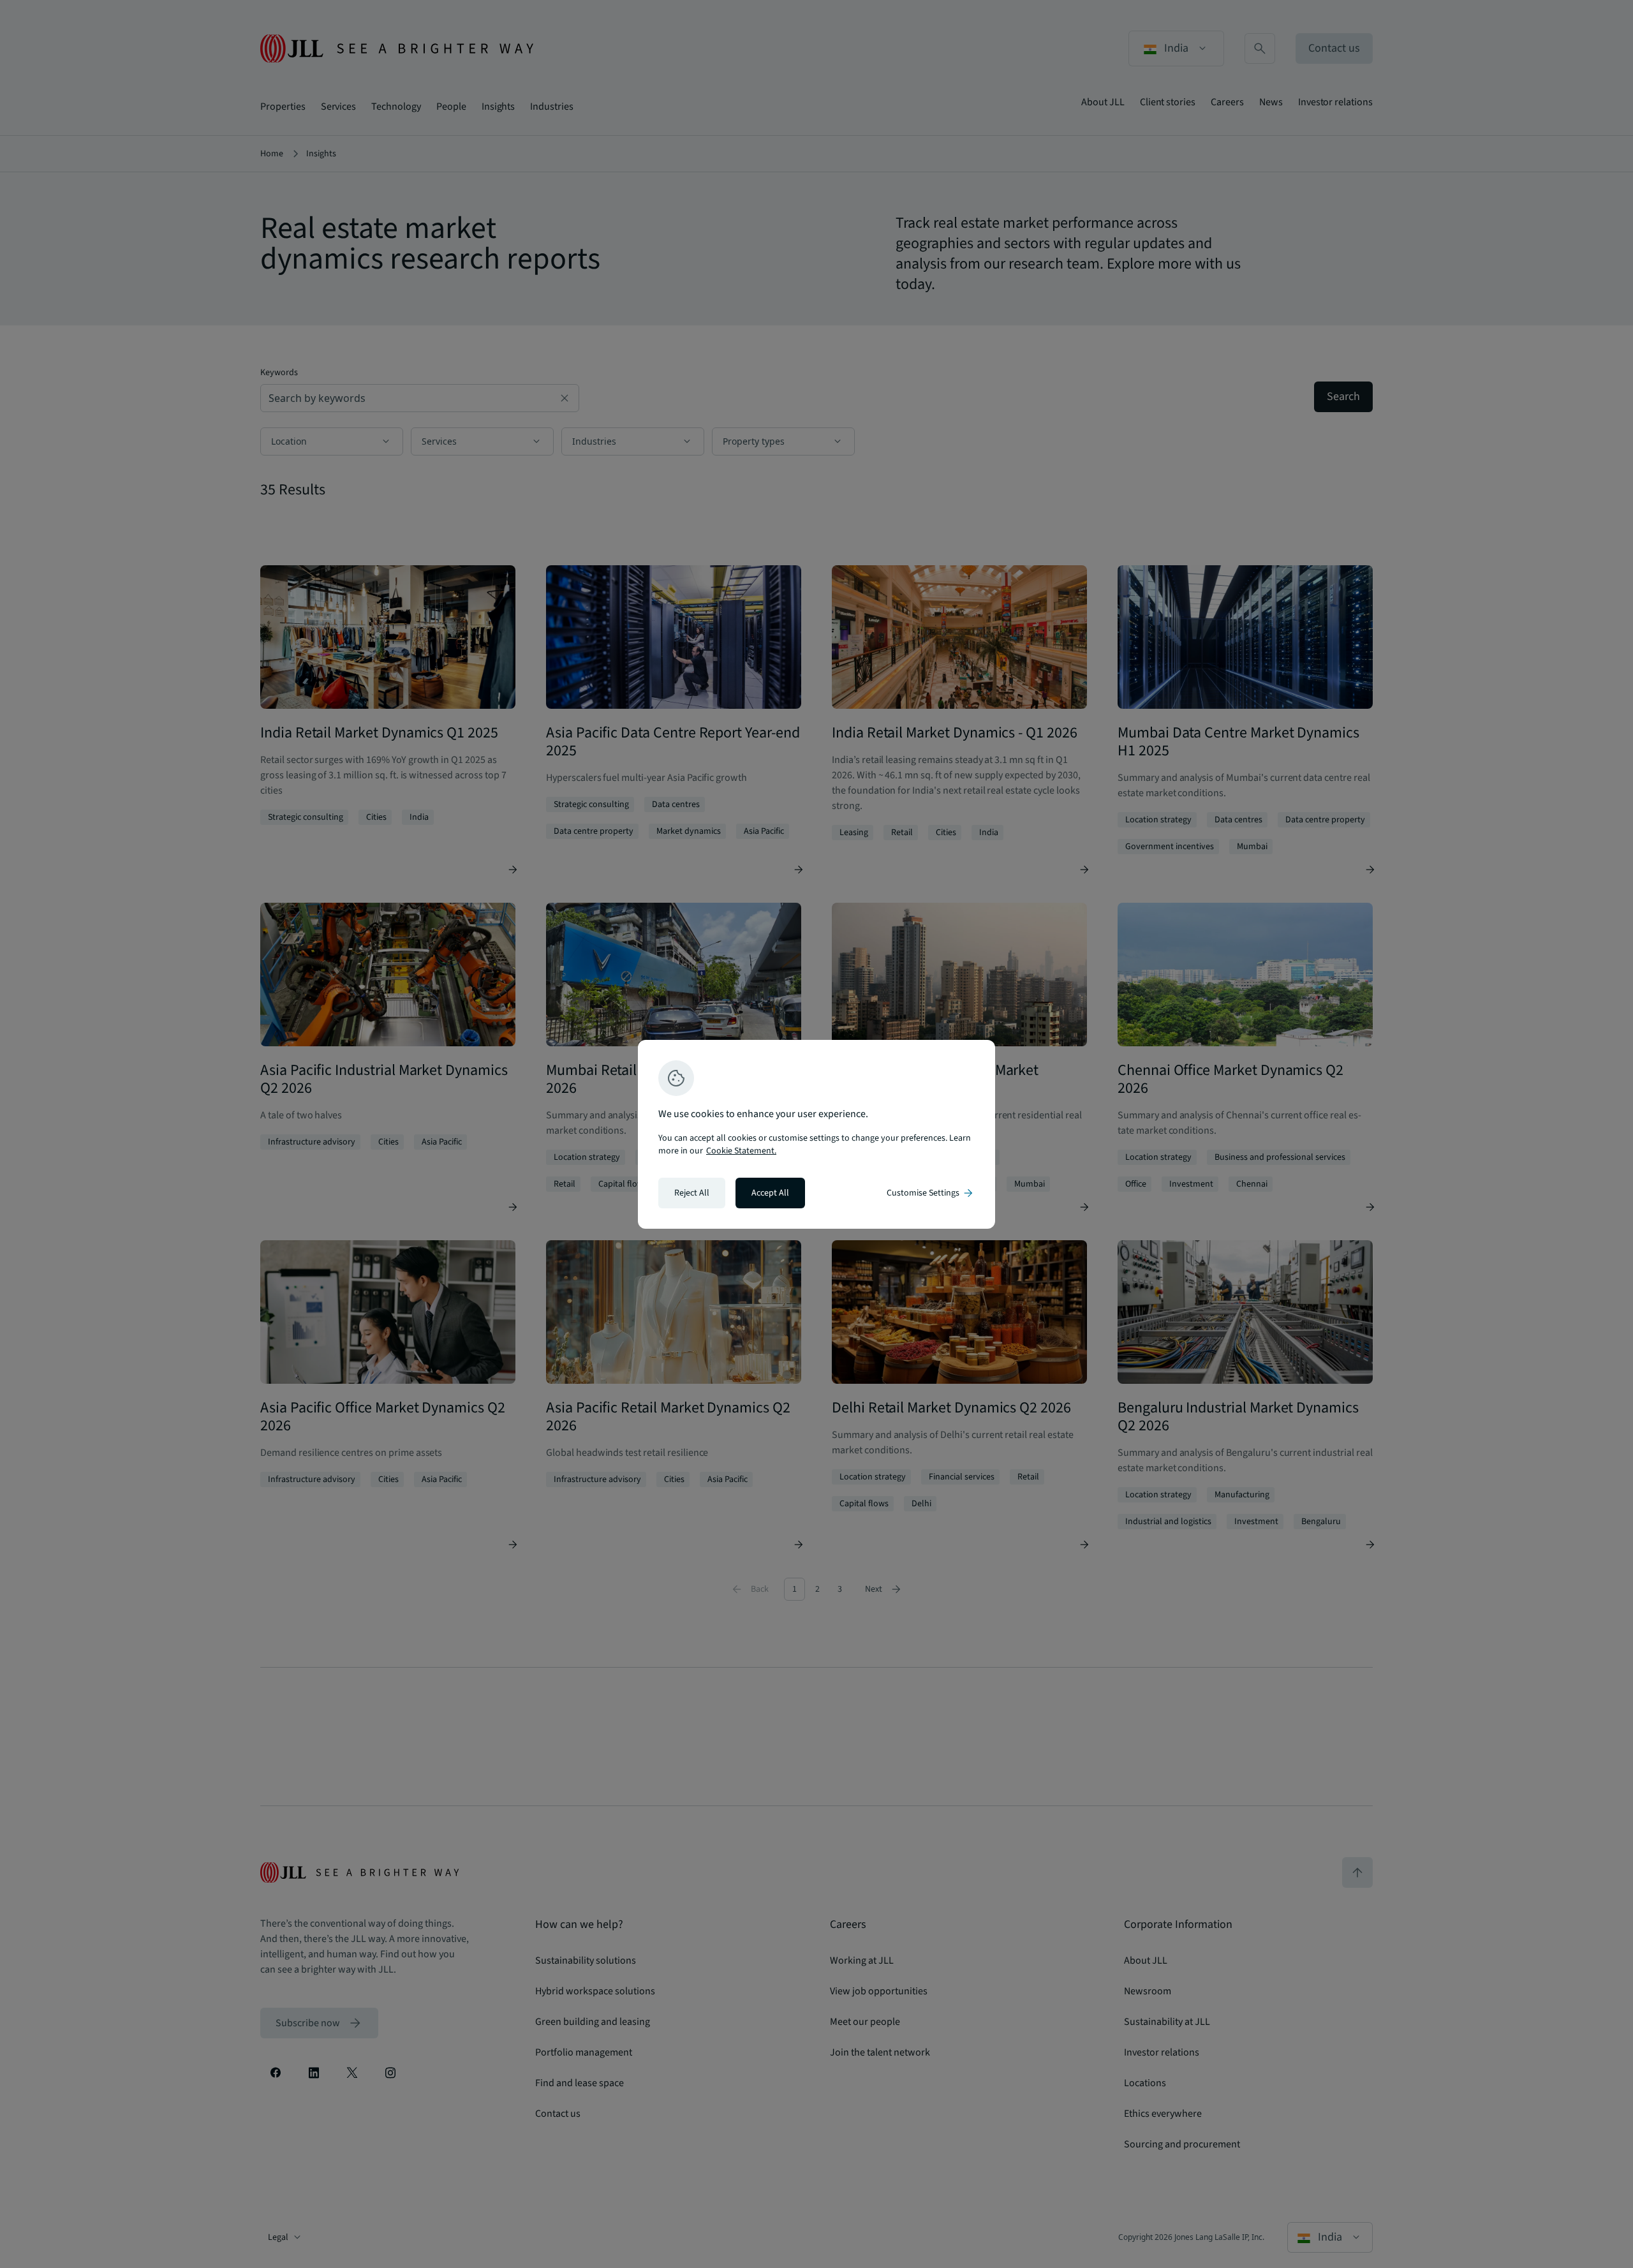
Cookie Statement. (741, 1151)
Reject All (692, 1193)
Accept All (770, 1193)
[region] (816, 1134)
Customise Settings (931, 1193)
